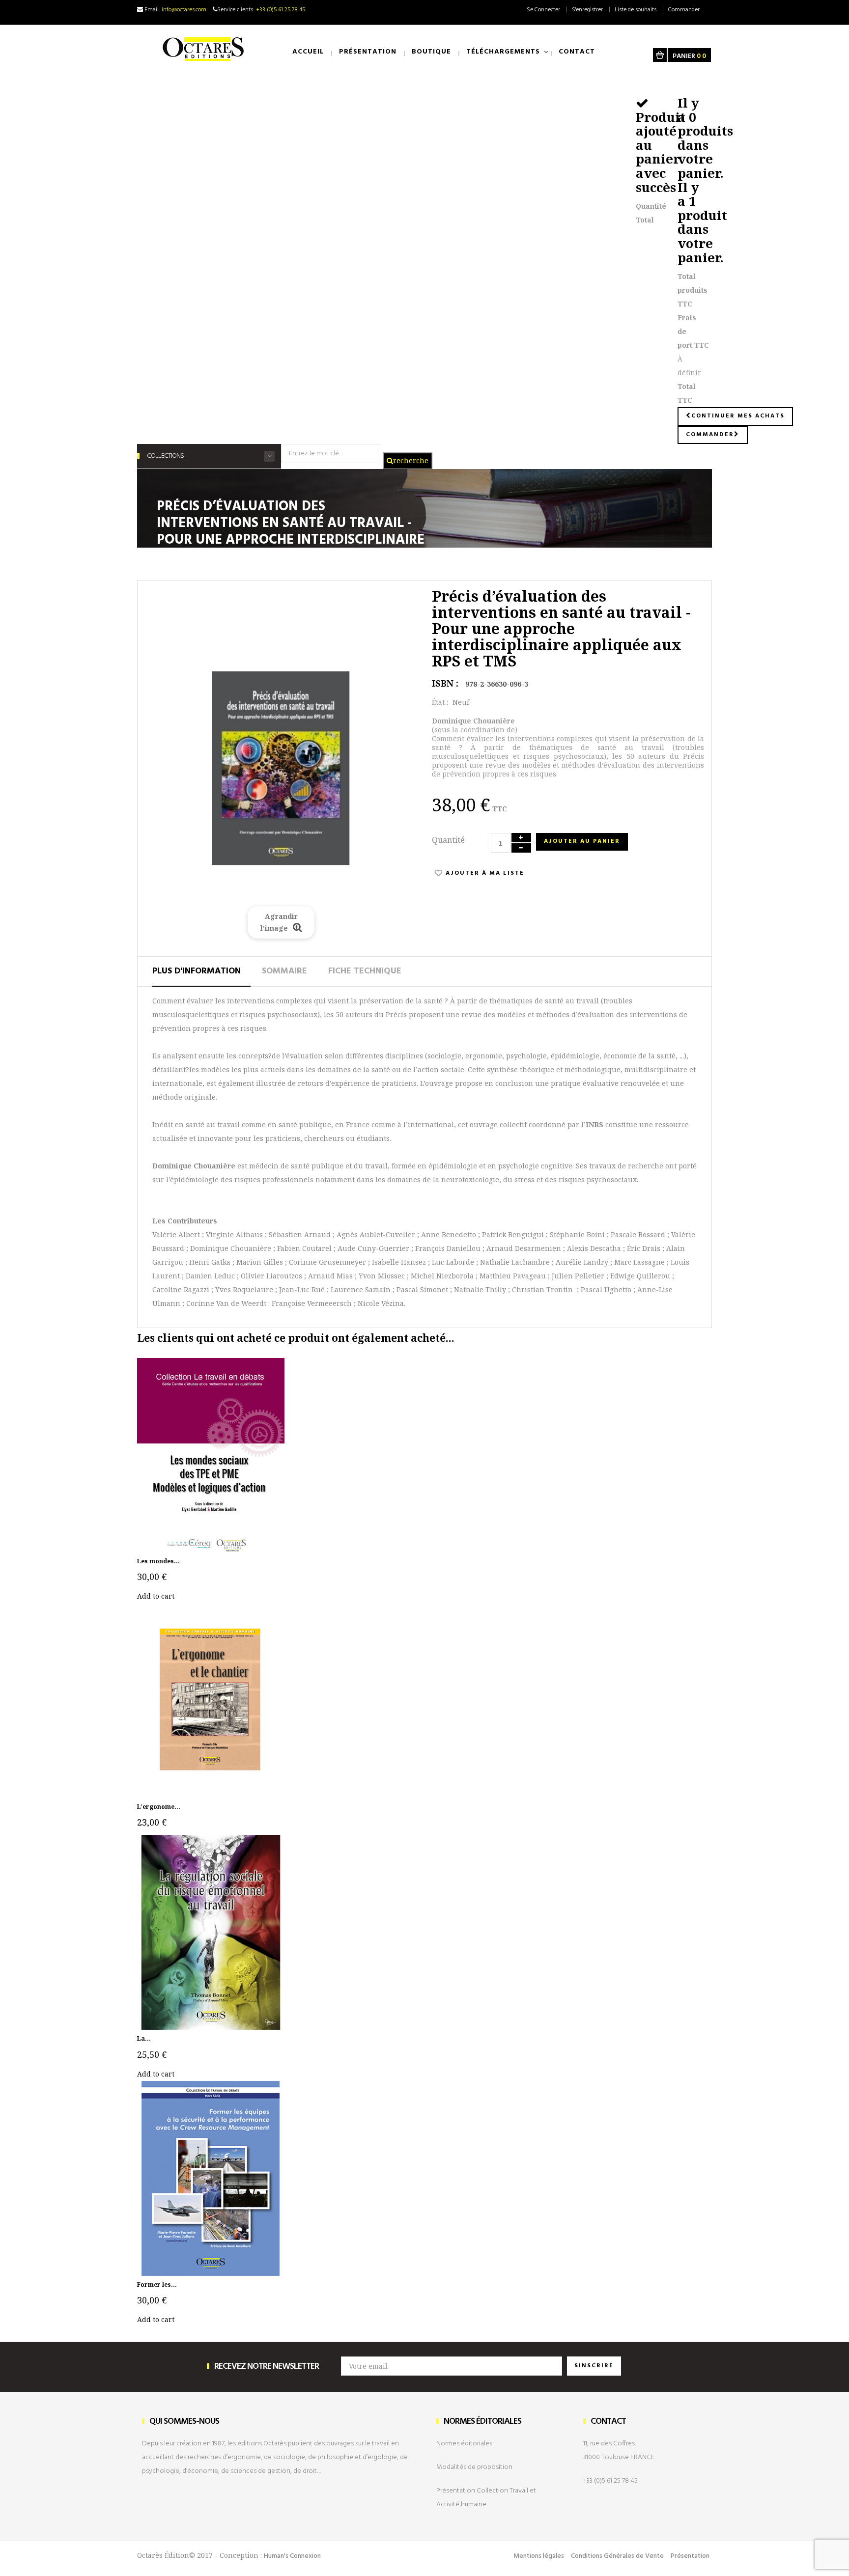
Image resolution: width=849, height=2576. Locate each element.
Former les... (157, 2285)
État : (440, 702)
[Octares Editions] (204, 49)
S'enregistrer (587, 10)
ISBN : (445, 683)
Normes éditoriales (464, 2444)
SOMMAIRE (284, 971)
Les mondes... (158, 1561)
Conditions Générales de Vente (617, 2556)
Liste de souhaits (636, 10)
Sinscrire (594, 2366)
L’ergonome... (159, 1807)
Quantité (448, 840)
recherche (411, 460)
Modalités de (474, 2467)
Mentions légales (539, 2556)
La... (144, 2038)
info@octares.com (184, 10)
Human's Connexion (292, 2556)
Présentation (690, 2556)
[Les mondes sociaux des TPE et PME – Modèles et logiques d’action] (211, 1454)
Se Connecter (543, 10)
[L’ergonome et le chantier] (211, 1700)
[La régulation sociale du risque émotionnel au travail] (211, 1932)
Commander (684, 10)
